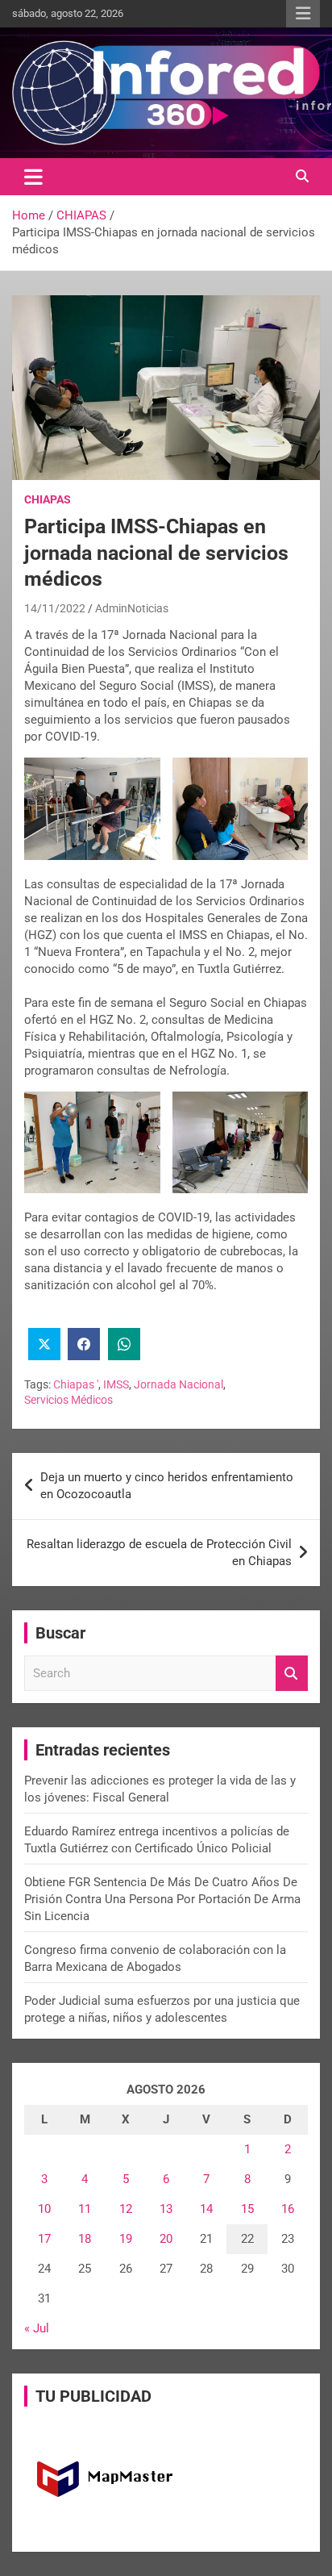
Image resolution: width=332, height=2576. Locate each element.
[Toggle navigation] (33, 177)
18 (85, 2239)
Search (292, 1674)
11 (85, 2209)
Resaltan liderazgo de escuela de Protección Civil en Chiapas (159, 1553)
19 (126, 2239)
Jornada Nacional (178, 1384)
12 (126, 2209)
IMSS (116, 1384)
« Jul (37, 2328)
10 (44, 2209)
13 (166, 2209)
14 (206, 2209)
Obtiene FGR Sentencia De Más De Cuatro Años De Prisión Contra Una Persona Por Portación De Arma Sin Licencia (162, 1899)
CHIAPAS (48, 499)
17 (44, 2239)
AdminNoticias (132, 608)
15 (247, 2209)
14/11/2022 (55, 608)
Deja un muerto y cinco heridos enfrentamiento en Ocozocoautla (167, 1486)
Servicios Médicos (68, 1400)
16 (288, 2209)
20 (166, 2239)
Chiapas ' (76, 1384)
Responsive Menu (303, 14)
